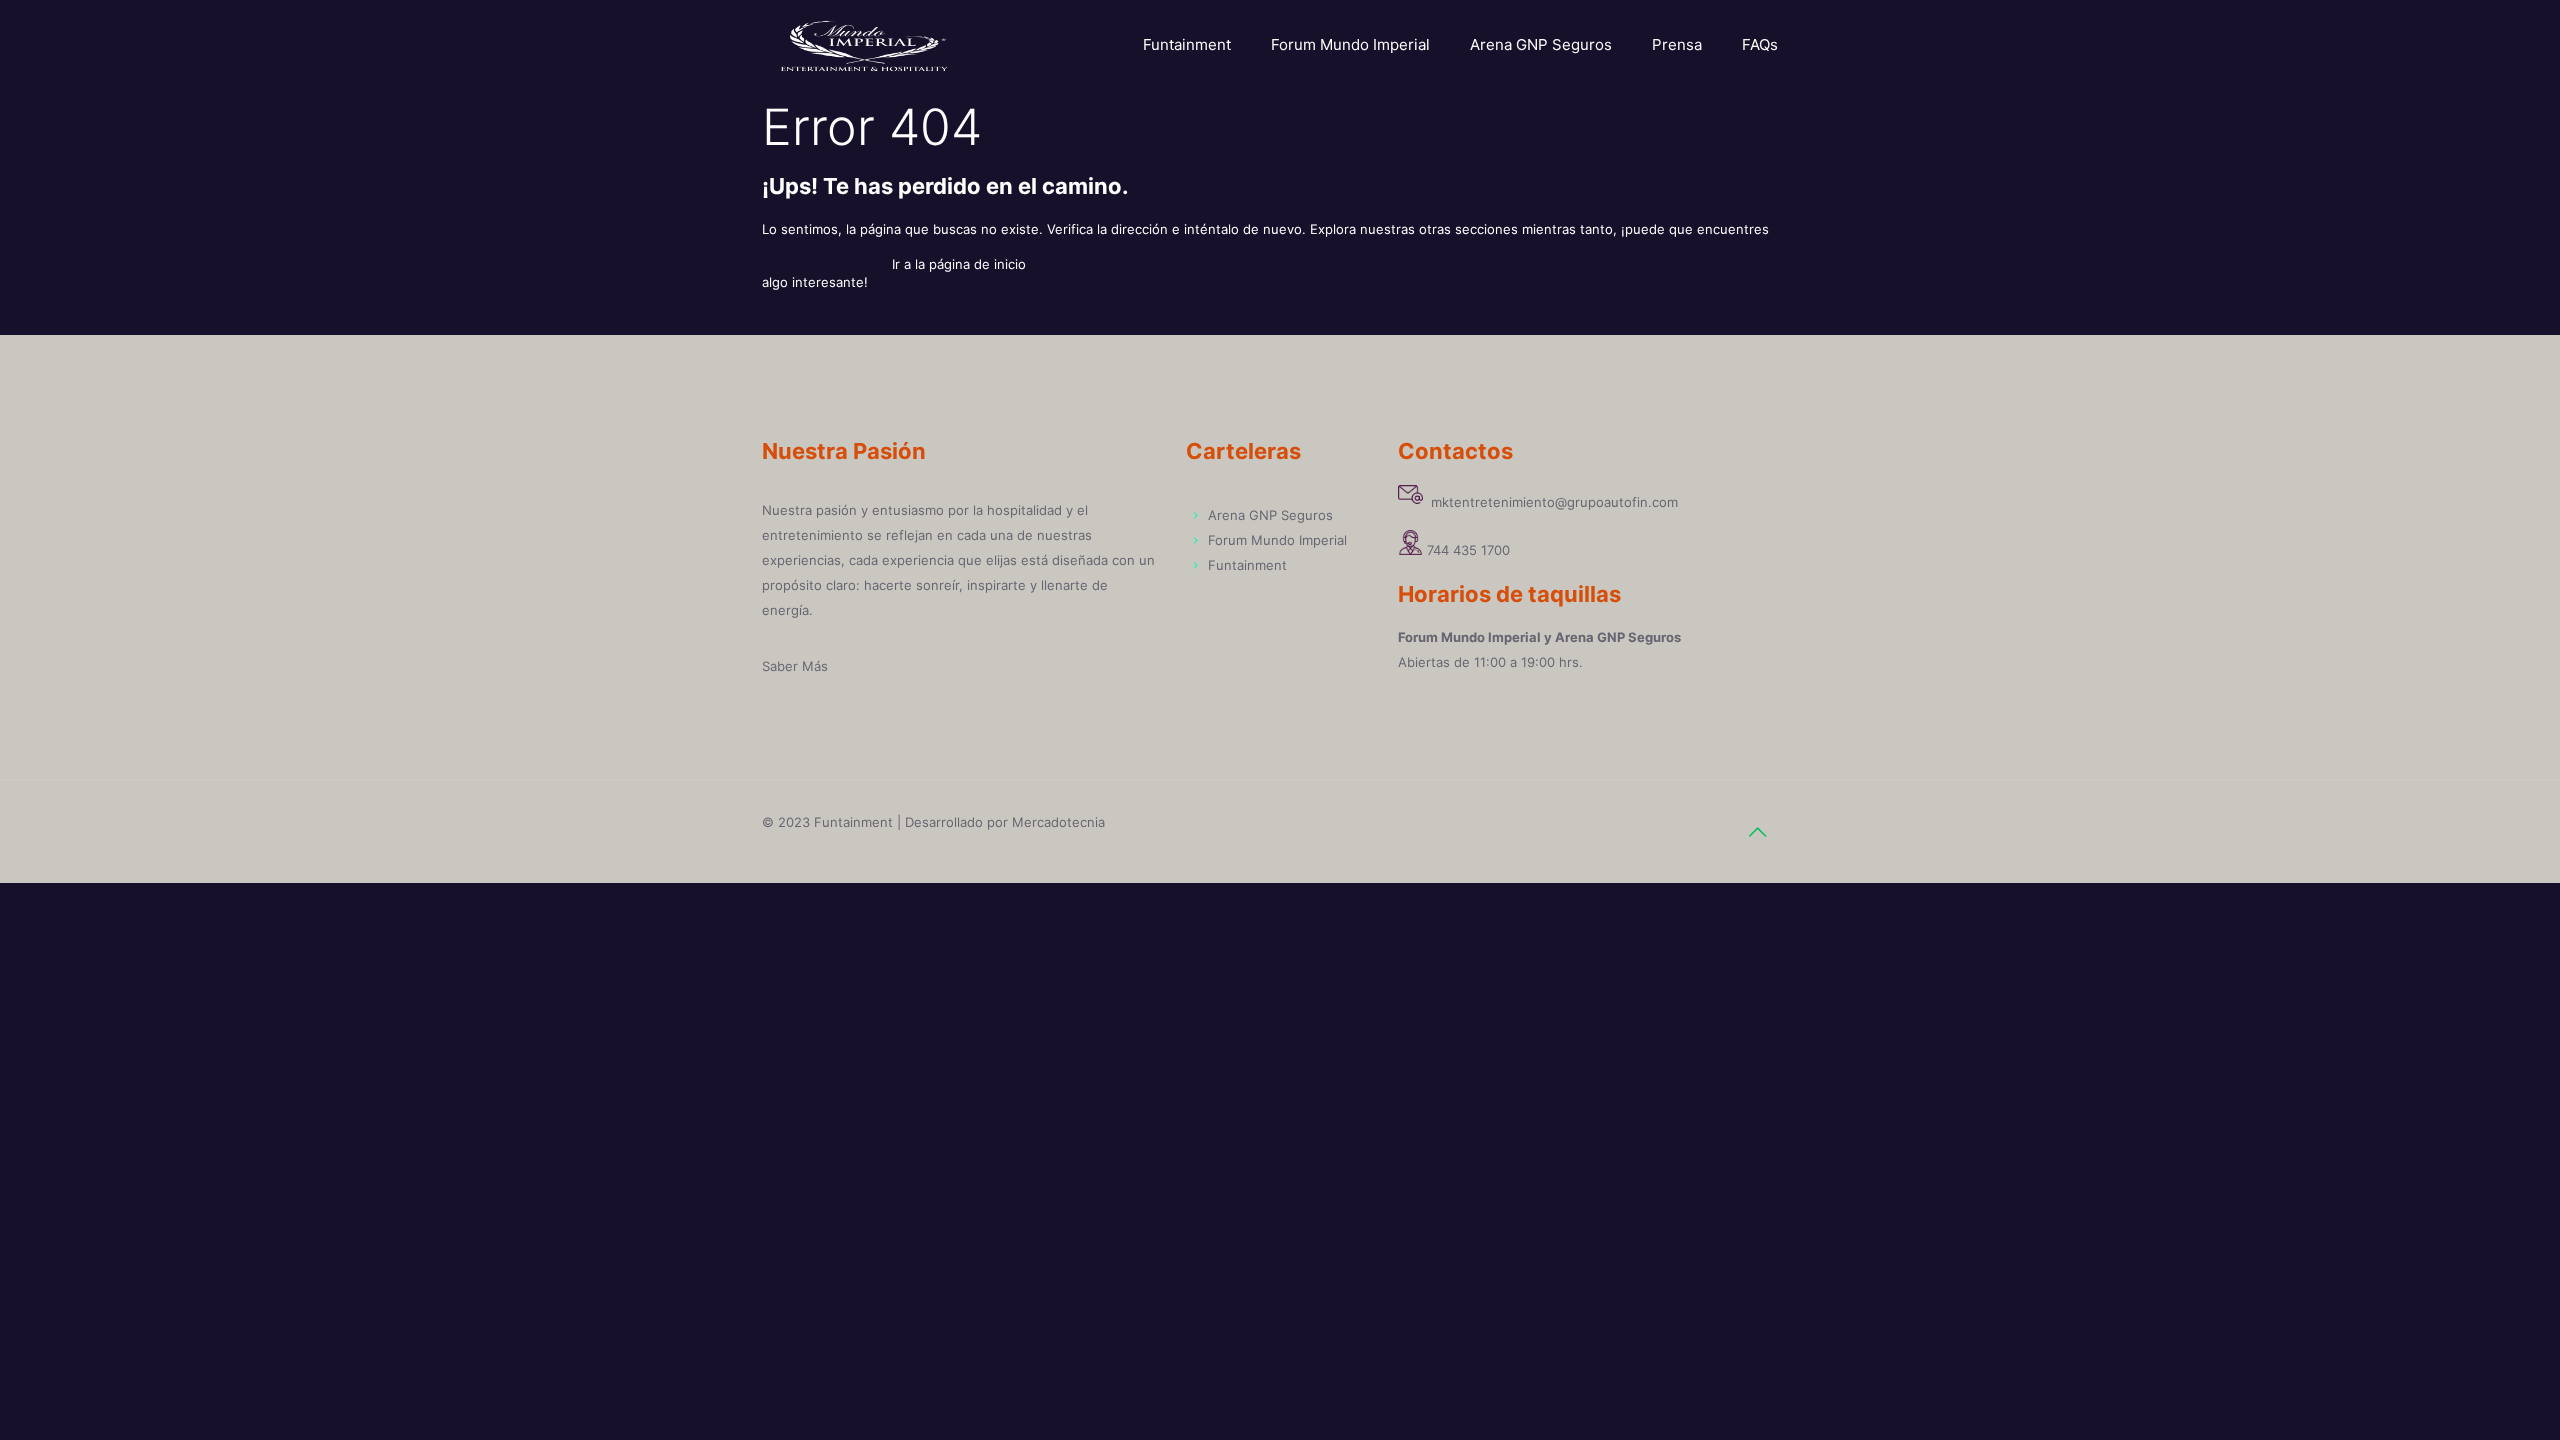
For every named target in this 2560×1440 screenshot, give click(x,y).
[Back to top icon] (1757, 832)
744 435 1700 (1468, 550)
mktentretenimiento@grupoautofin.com (1550, 502)
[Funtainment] (864, 45)
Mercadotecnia (1058, 822)
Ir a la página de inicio (959, 264)
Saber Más (795, 666)
